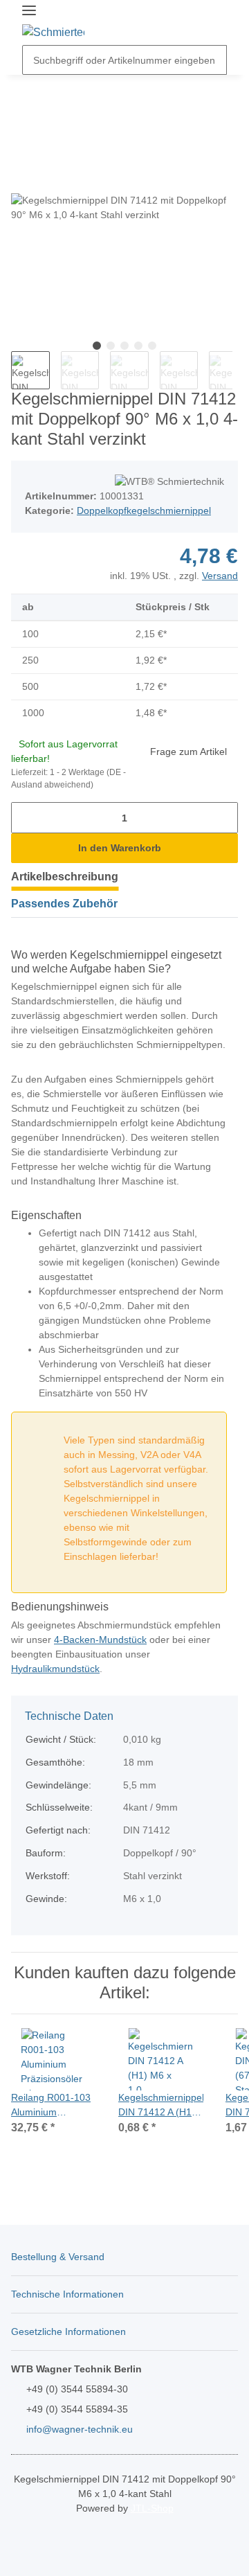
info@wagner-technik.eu (80, 2429)
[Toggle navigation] (29, 11)
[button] (187, 23)
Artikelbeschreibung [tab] (65, 877)
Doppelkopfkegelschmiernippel (144, 510)
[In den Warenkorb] (22, 83)
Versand (220, 576)
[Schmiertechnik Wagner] (53, 33)
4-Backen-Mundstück (100, 1640)
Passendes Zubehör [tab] (64, 904)
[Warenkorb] (214, 23)
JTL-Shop (152, 2508)
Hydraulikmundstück (55, 1669)
